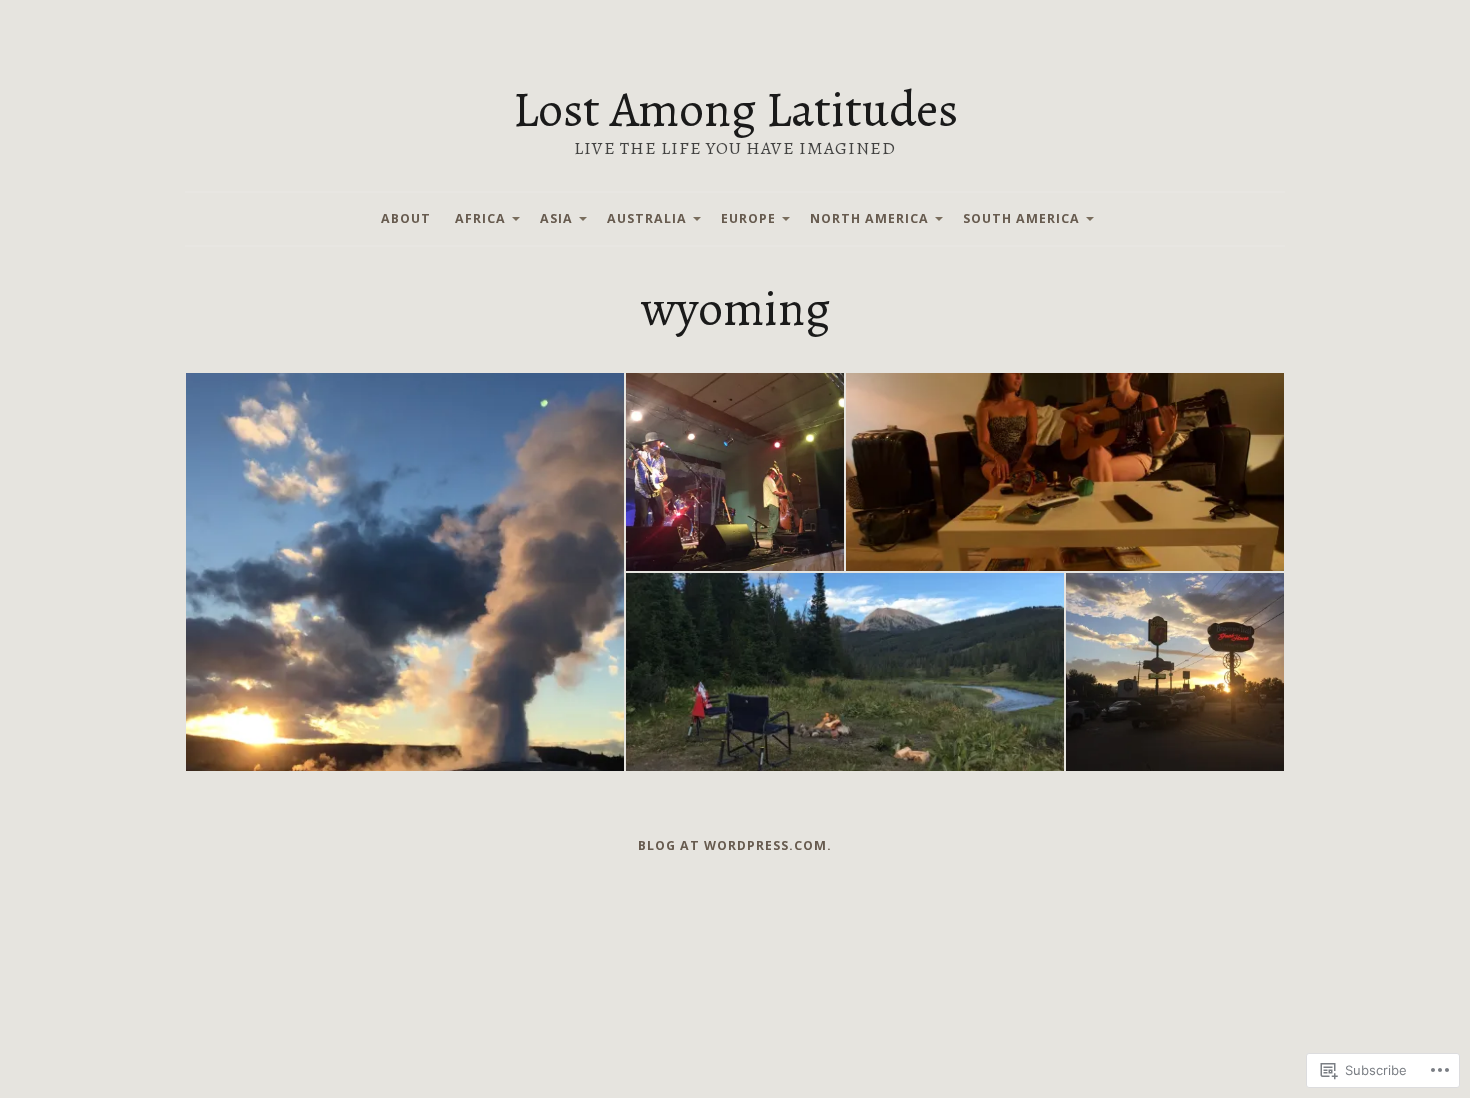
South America (1021, 218)
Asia (556, 218)
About (406, 218)
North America (869, 218)
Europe (748, 218)
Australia (647, 218)
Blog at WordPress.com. (735, 845)
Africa (480, 218)
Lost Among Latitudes (735, 109)
